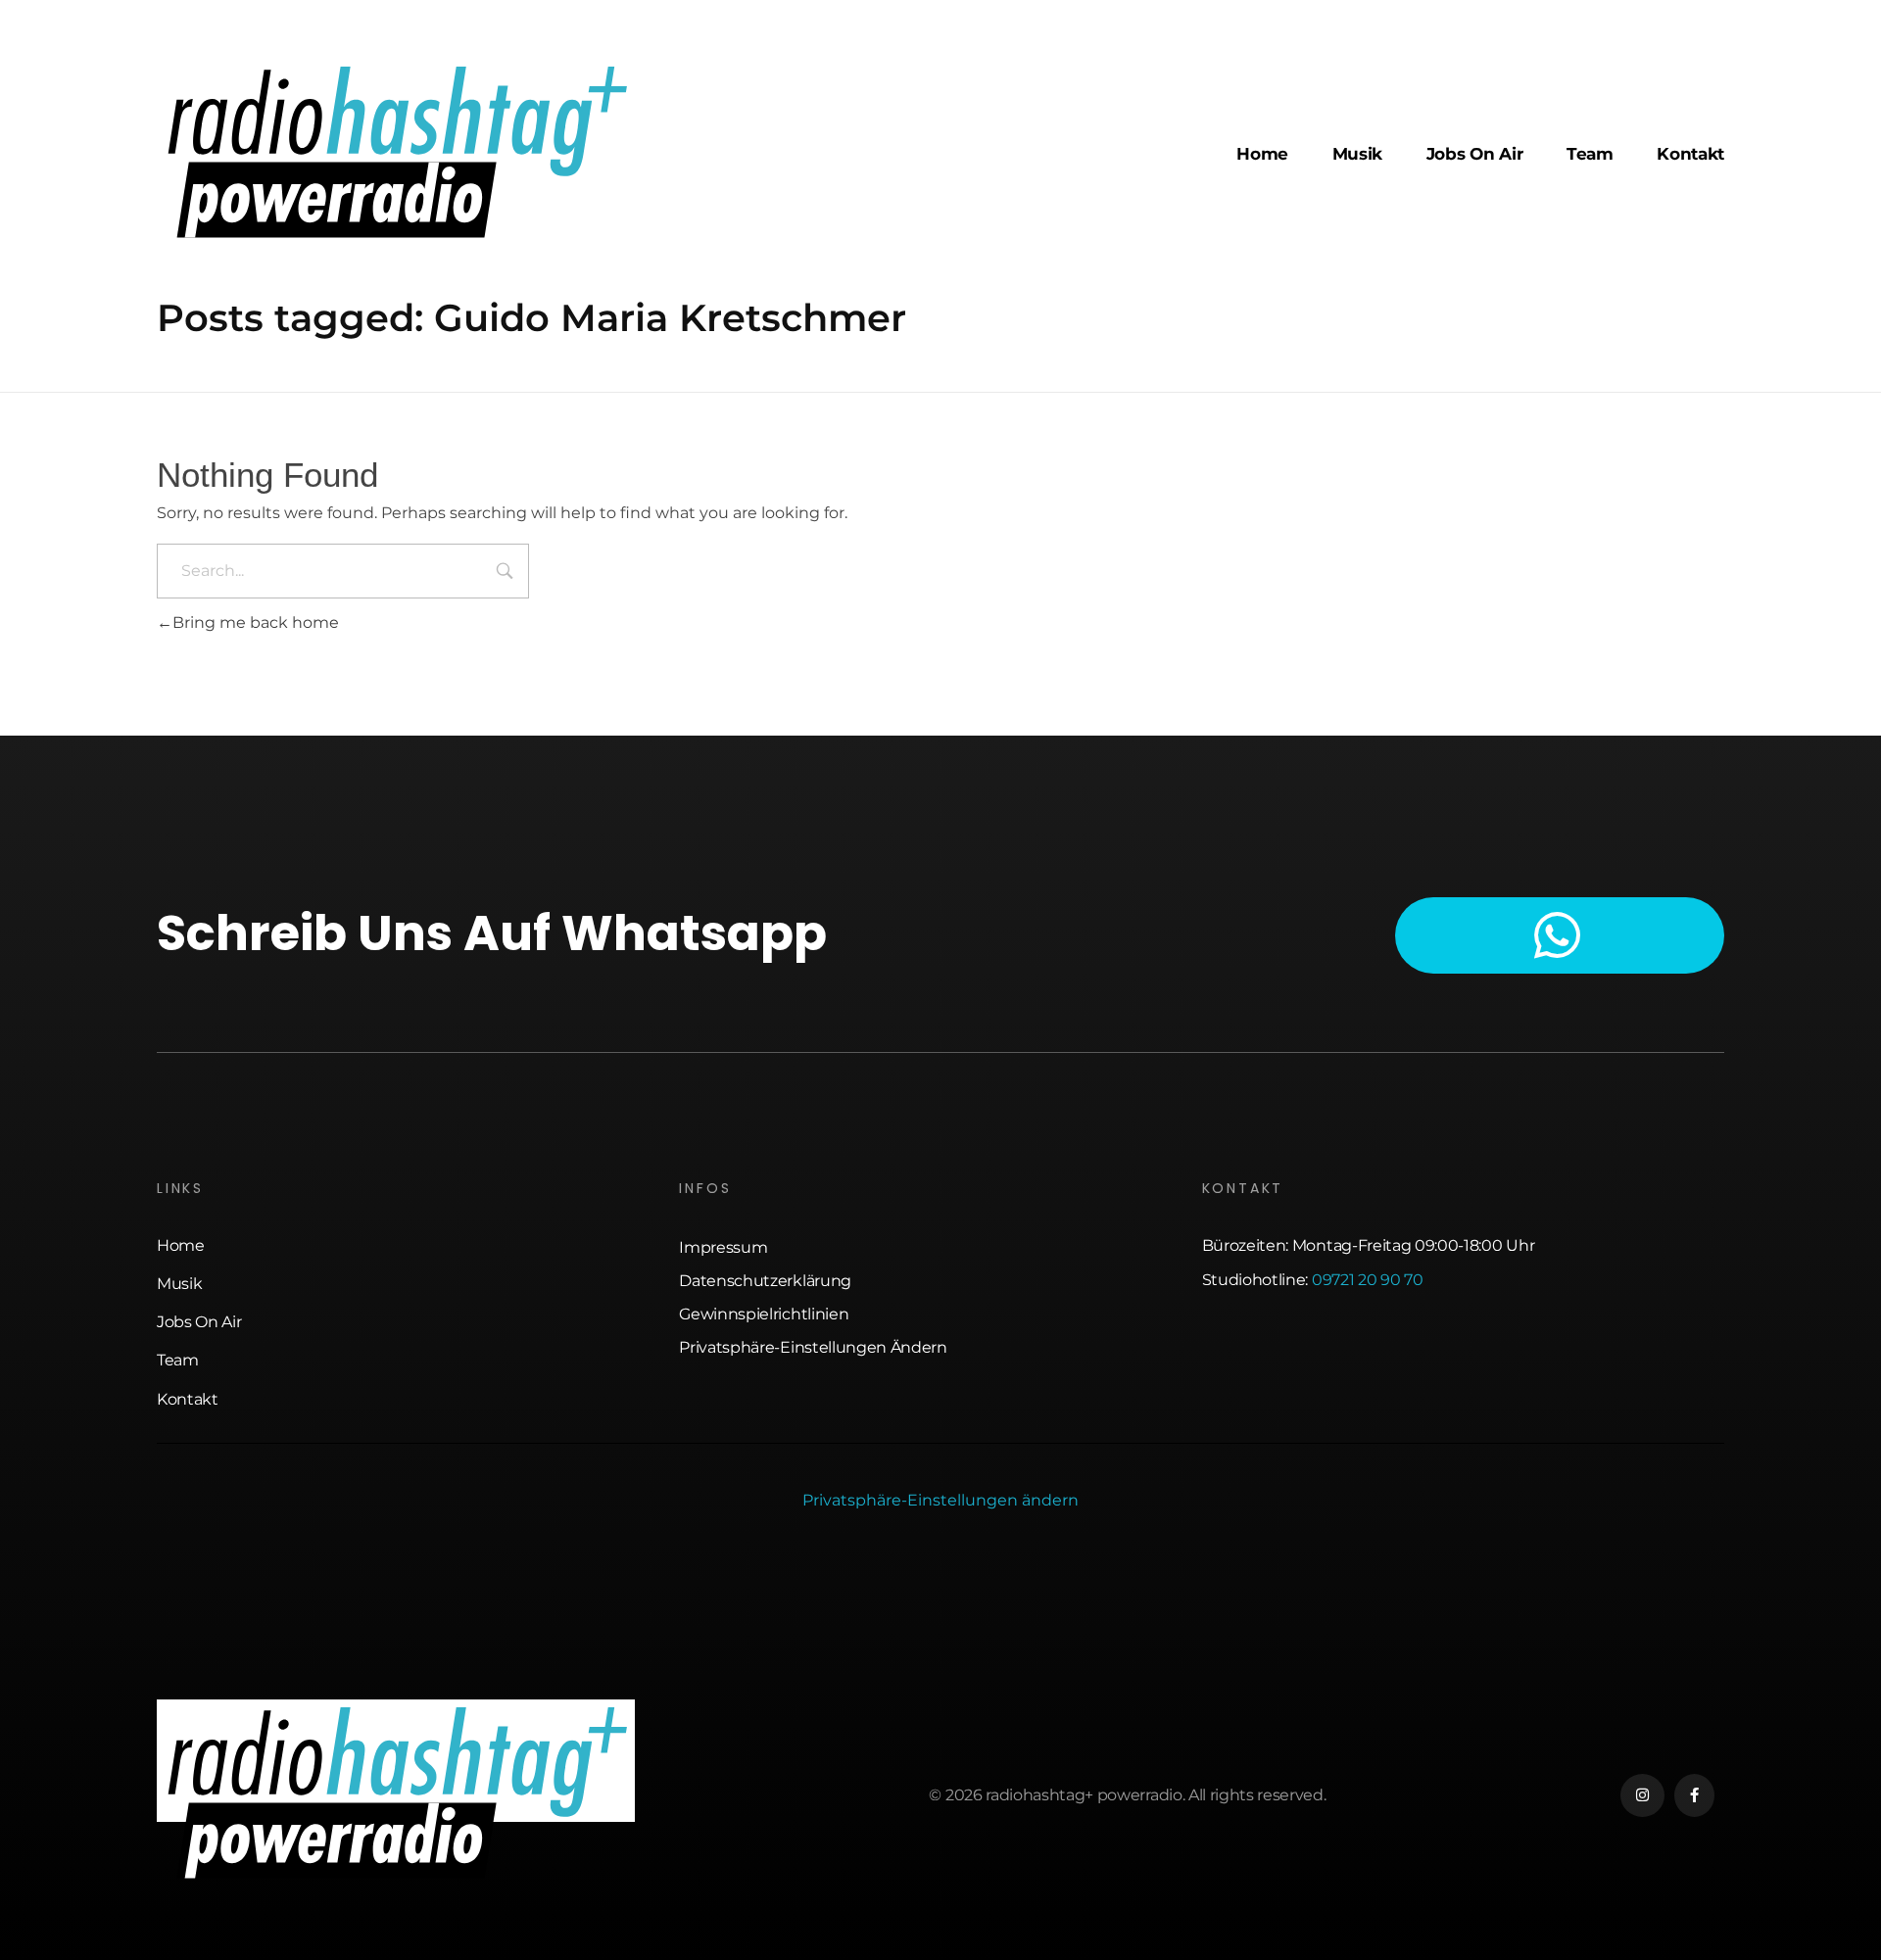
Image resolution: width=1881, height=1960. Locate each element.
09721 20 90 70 (1368, 1280)
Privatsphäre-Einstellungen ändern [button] (940, 1500)
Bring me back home (256, 622)
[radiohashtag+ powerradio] (396, 151)
